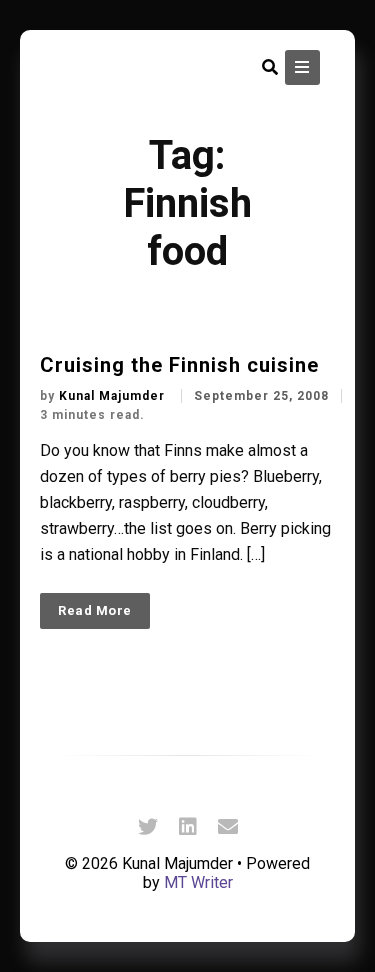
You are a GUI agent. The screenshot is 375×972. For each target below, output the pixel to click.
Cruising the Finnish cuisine (179, 365)
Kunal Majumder (114, 396)
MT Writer (198, 882)
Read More (95, 610)
